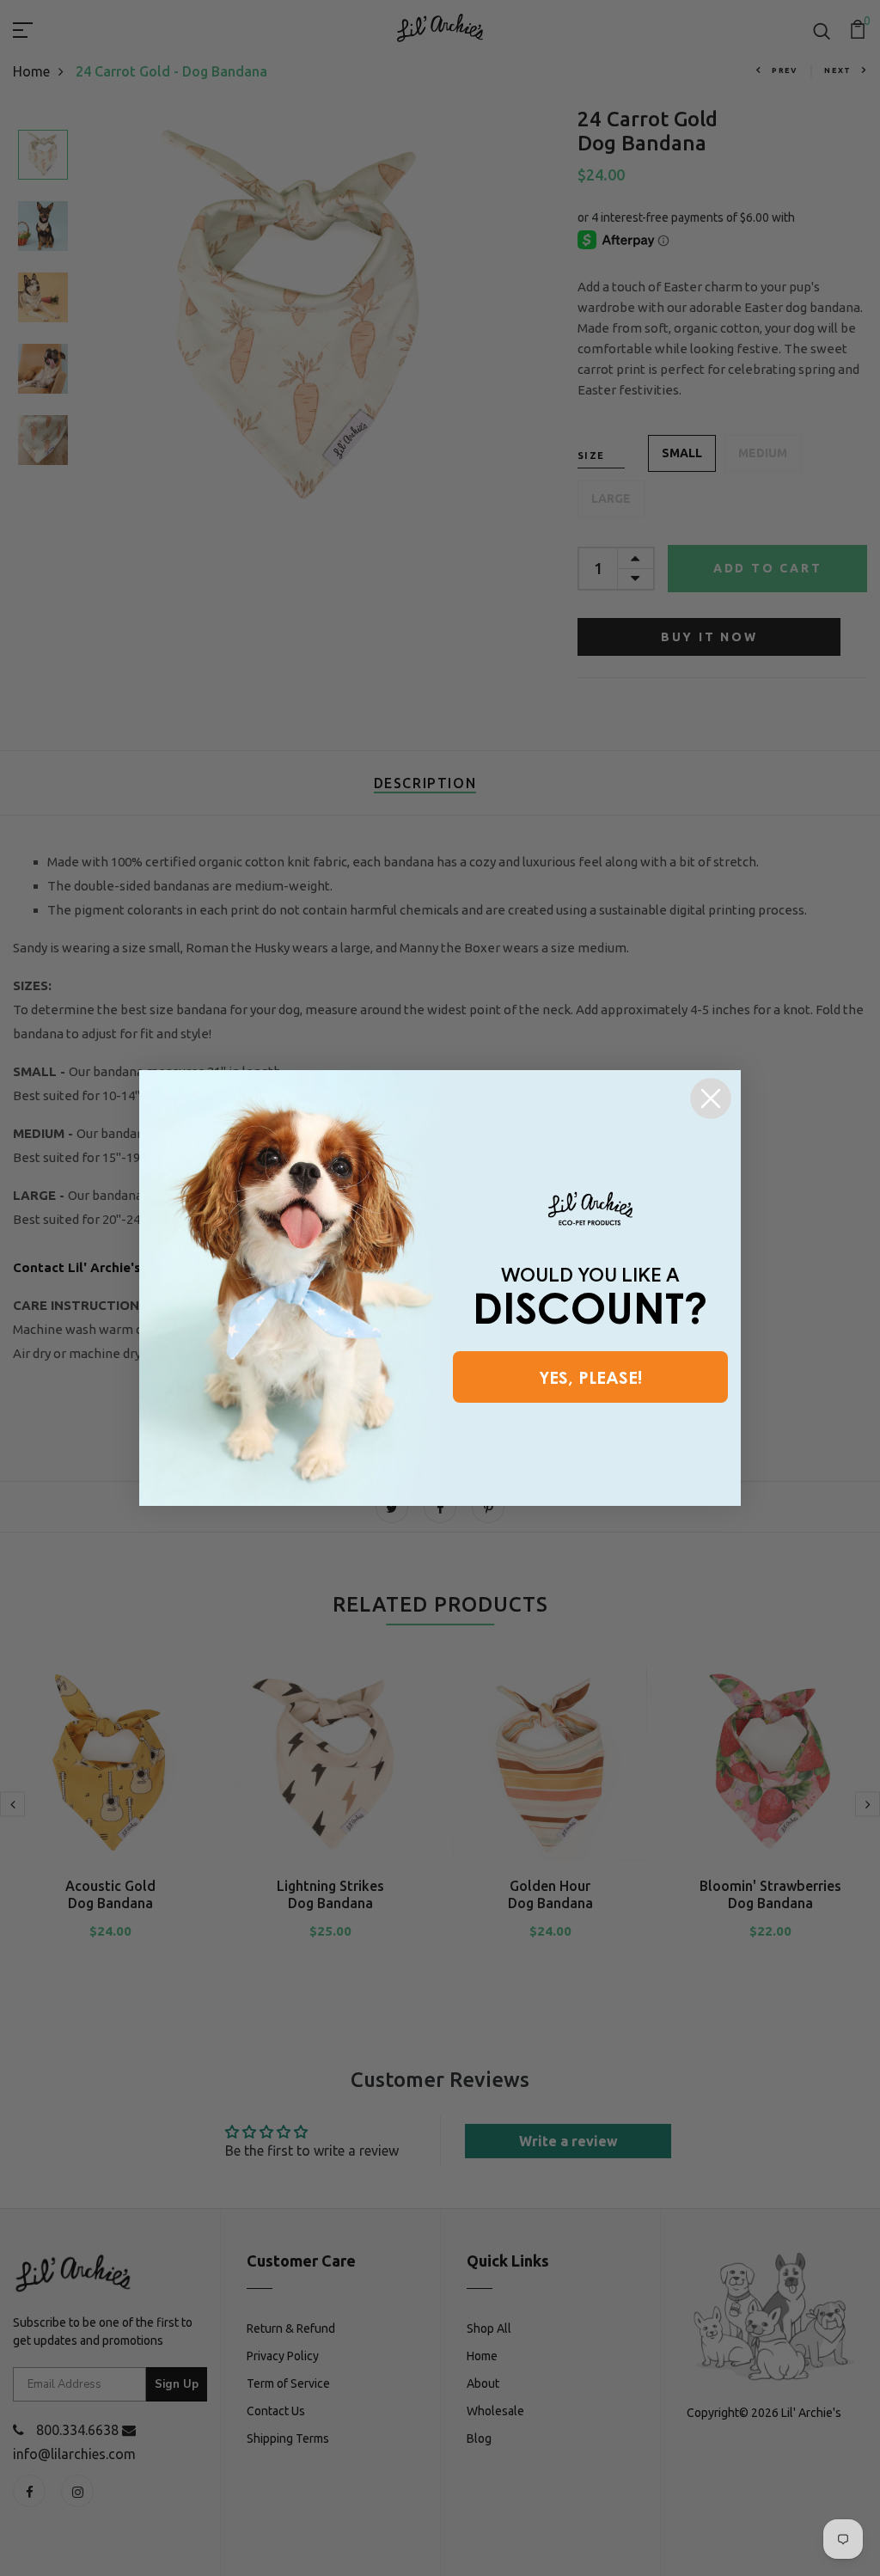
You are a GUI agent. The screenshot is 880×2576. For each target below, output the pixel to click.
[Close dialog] (711, 1098)
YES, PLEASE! (590, 1377)
